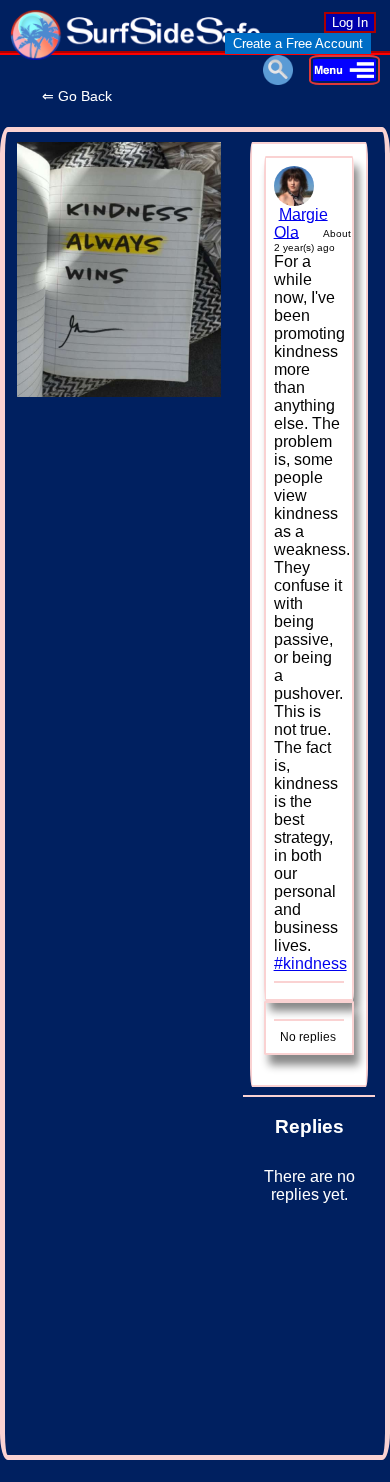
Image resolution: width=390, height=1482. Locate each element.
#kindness (310, 963)
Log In (350, 22)
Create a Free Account (298, 43)
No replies (308, 1037)
